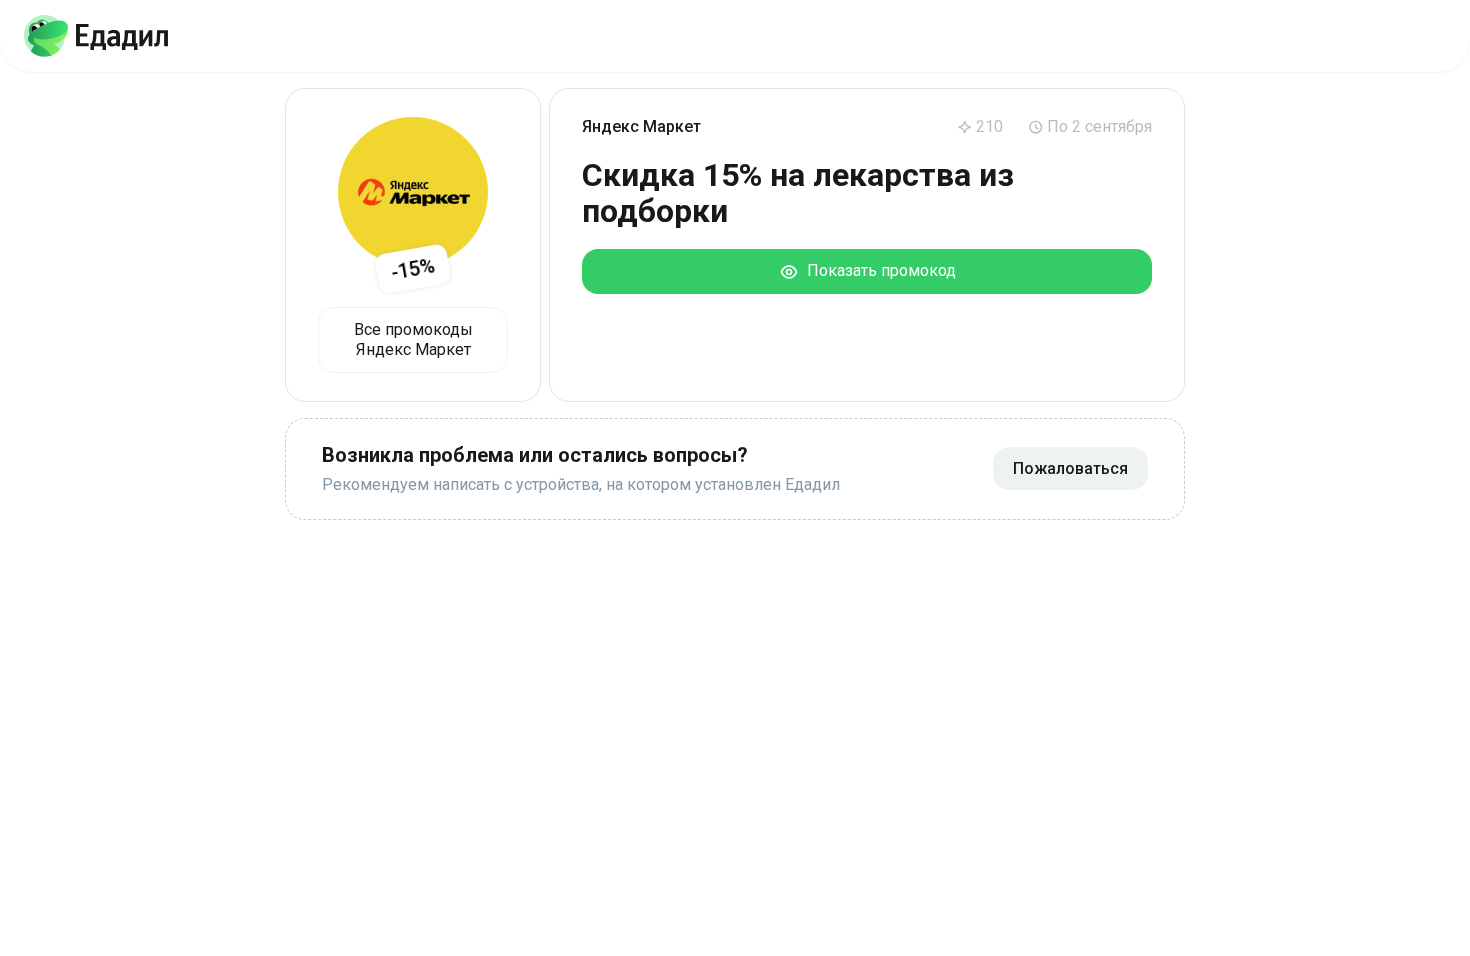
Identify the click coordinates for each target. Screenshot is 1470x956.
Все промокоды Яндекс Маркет (413, 339)
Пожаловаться (1070, 468)
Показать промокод (877, 270)
